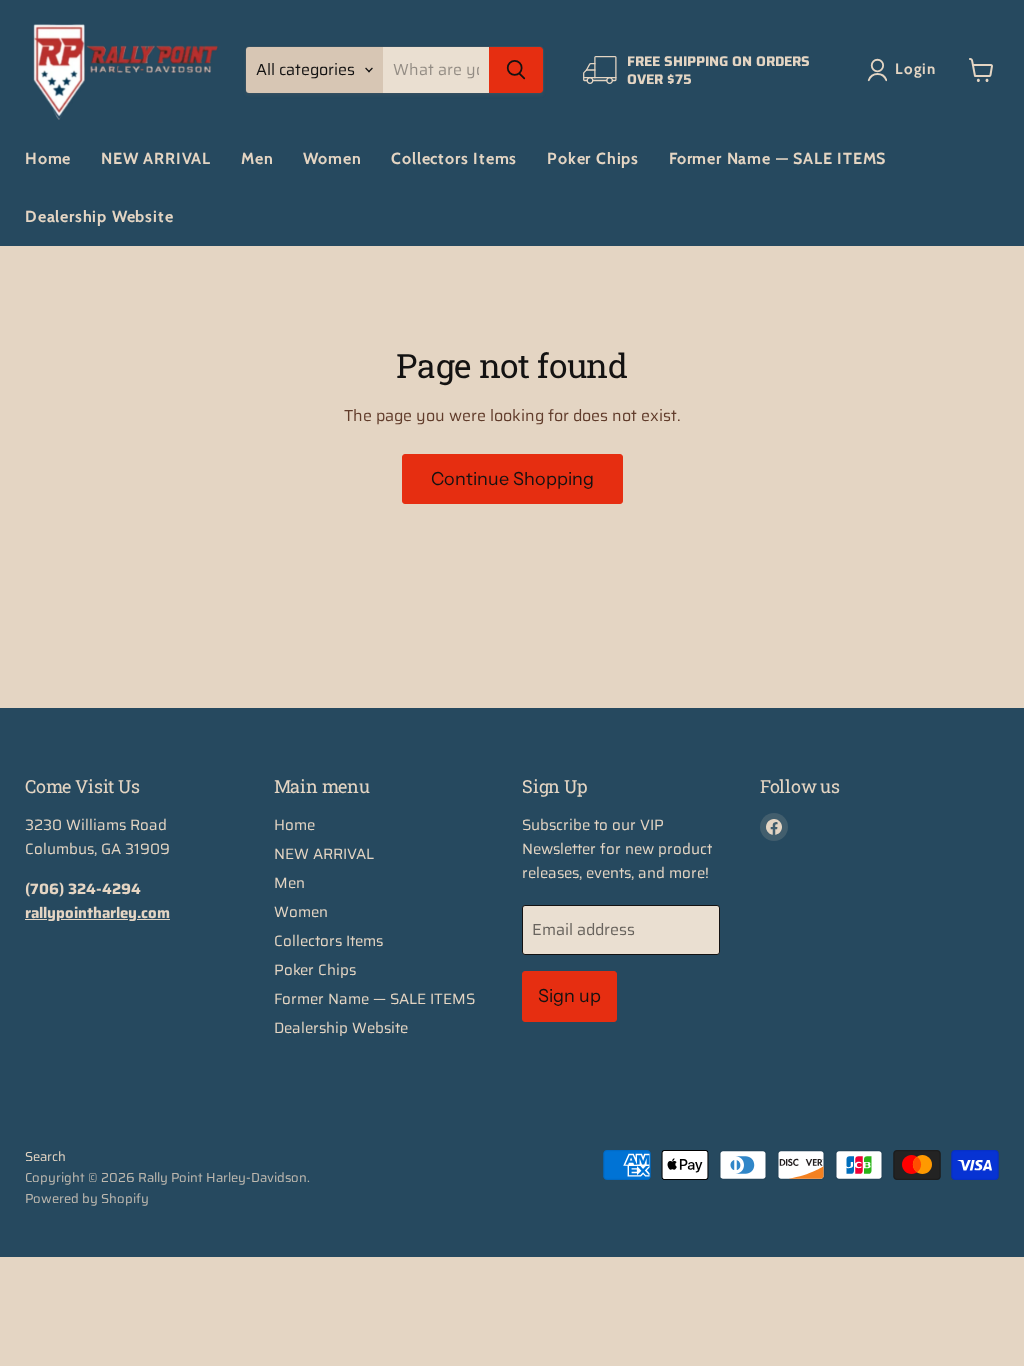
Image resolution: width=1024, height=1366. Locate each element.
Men (257, 158)
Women (332, 158)
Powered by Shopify (87, 1198)
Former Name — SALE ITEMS (777, 158)
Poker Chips (593, 158)
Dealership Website (99, 216)
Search (45, 1156)
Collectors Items (454, 158)
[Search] (516, 70)
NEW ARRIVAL (156, 158)
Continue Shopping (512, 479)
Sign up (569, 996)
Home (48, 158)
